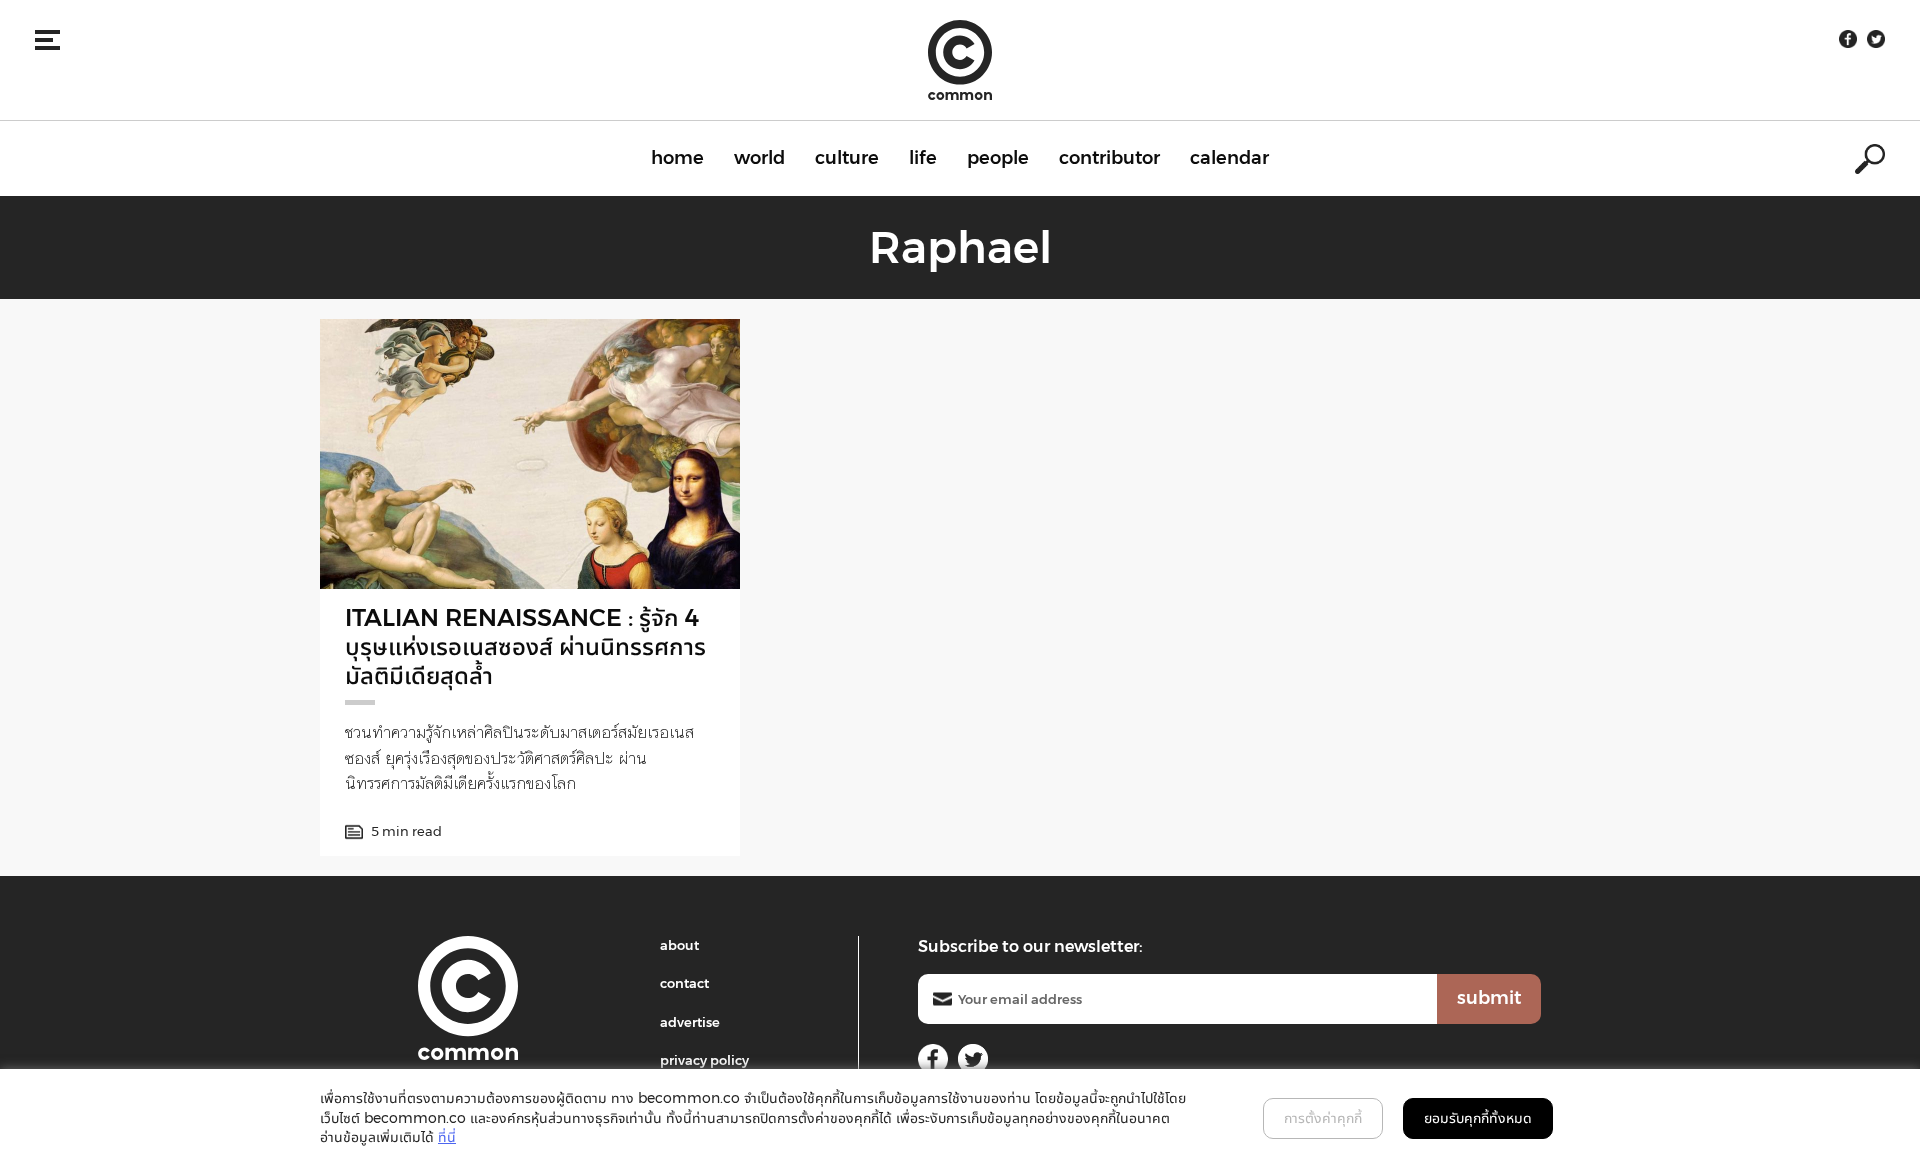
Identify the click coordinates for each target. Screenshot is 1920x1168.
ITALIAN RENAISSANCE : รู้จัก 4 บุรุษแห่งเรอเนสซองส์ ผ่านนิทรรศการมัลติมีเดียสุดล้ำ (525, 646)
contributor (1109, 158)
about (679, 945)
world (759, 158)
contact (684, 983)
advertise (690, 1022)
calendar (1229, 158)
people (998, 158)
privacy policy (704, 1060)
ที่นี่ (447, 1137)
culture (847, 158)
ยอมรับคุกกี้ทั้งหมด (1478, 1118)
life (923, 158)
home (677, 158)
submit (1489, 998)
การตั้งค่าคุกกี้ (1323, 1118)
